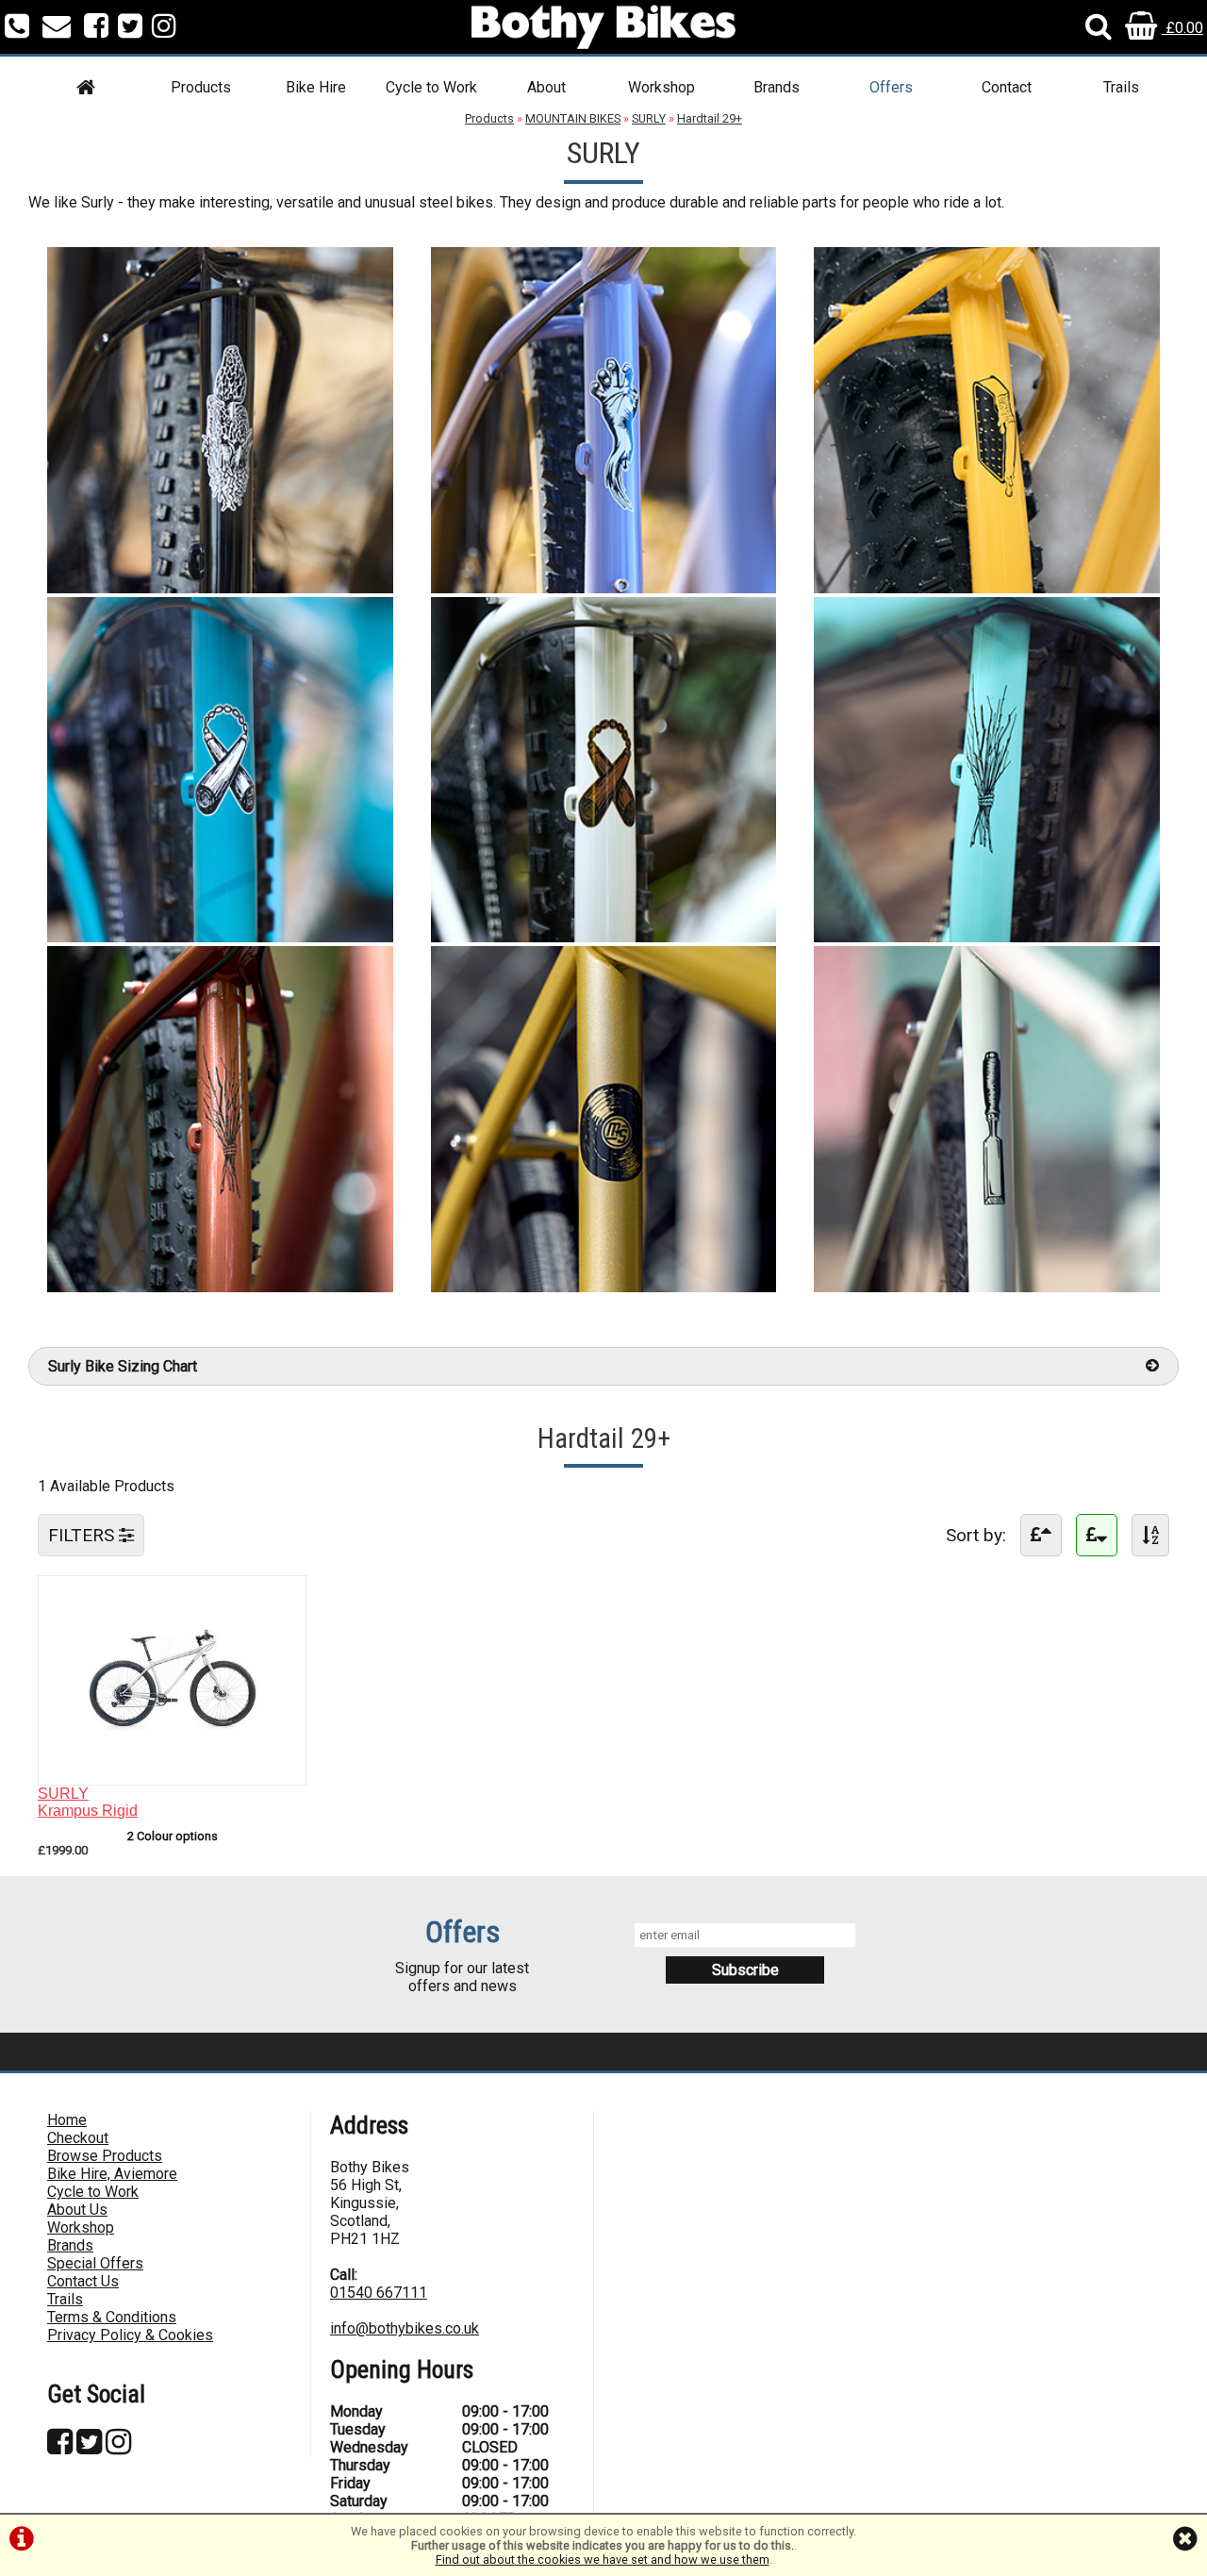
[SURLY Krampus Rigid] (172, 1766)
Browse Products (105, 2156)
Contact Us (83, 2281)
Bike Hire (316, 87)
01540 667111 (379, 2293)
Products (201, 87)
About (546, 87)
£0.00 (1182, 28)
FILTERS (83, 1535)
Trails (1121, 87)
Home (67, 2120)
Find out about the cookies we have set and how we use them (603, 2559)
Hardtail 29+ (710, 118)
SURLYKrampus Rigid (88, 1802)
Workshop (661, 87)
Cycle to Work (431, 87)
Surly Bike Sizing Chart (123, 1366)
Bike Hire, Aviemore (112, 2174)
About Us (77, 2210)
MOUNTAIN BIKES (573, 118)
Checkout (78, 2138)
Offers (891, 87)
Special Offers (95, 2263)
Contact (1007, 87)
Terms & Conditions (112, 2317)
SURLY (649, 118)
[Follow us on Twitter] (130, 28)
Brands (777, 87)
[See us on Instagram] (164, 28)
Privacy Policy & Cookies (130, 2335)
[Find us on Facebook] (96, 28)
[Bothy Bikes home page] (603, 27)
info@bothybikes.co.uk (405, 2328)
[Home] (86, 90)
